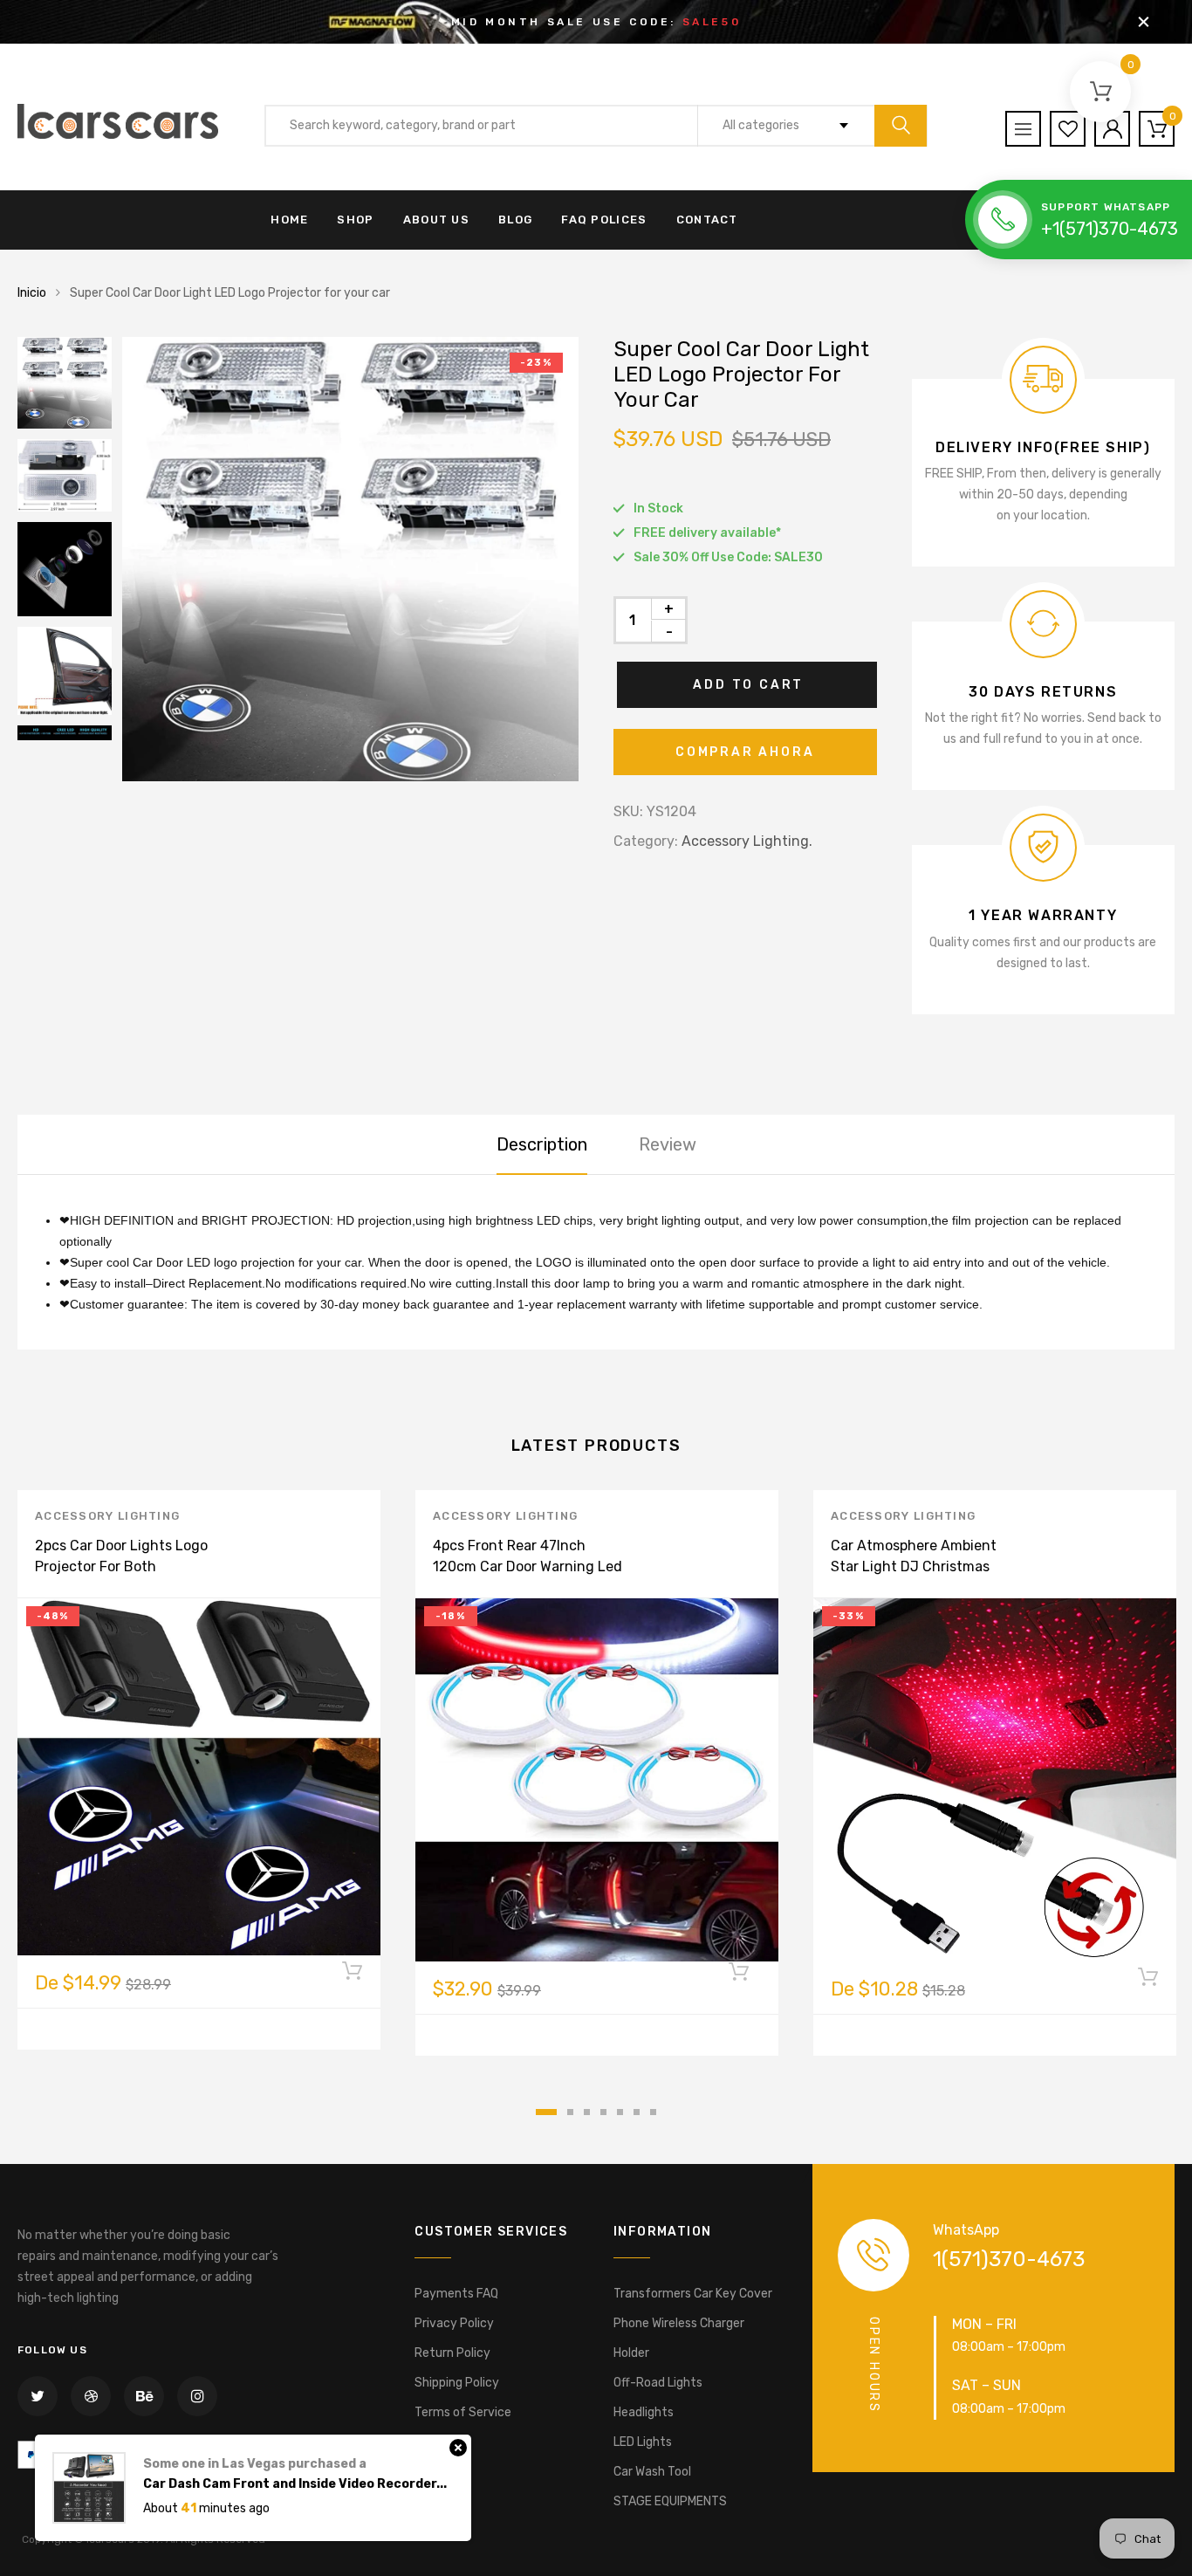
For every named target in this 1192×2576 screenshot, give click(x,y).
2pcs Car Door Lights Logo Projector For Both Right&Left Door (121, 1566)
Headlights (644, 2412)
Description (542, 1144)
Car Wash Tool (652, 2472)
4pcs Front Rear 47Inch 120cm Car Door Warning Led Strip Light (527, 1566)
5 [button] (620, 2112)
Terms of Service (463, 2412)
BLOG (515, 220)
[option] (350, 559)
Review (668, 1144)
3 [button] (587, 2112)
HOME (289, 220)
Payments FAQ (456, 2294)
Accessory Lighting (107, 1516)
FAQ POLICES (604, 220)
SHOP (355, 220)
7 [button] (653, 2112)
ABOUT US (436, 220)
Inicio (32, 293)
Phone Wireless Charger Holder (679, 2338)
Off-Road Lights (658, 2383)
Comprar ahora (745, 752)
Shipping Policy (457, 2383)
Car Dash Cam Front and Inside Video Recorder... (295, 2484)
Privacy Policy (454, 2323)
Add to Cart (748, 685)
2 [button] (570, 2112)
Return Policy (452, 2353)
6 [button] (637, 2112)
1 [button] (546, 2112)
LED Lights (643, 2442)
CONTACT (707, 220)
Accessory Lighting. (747, 841)
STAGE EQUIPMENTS (670, 2501)
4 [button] (603, 2112)
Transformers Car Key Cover (693, 2294)
